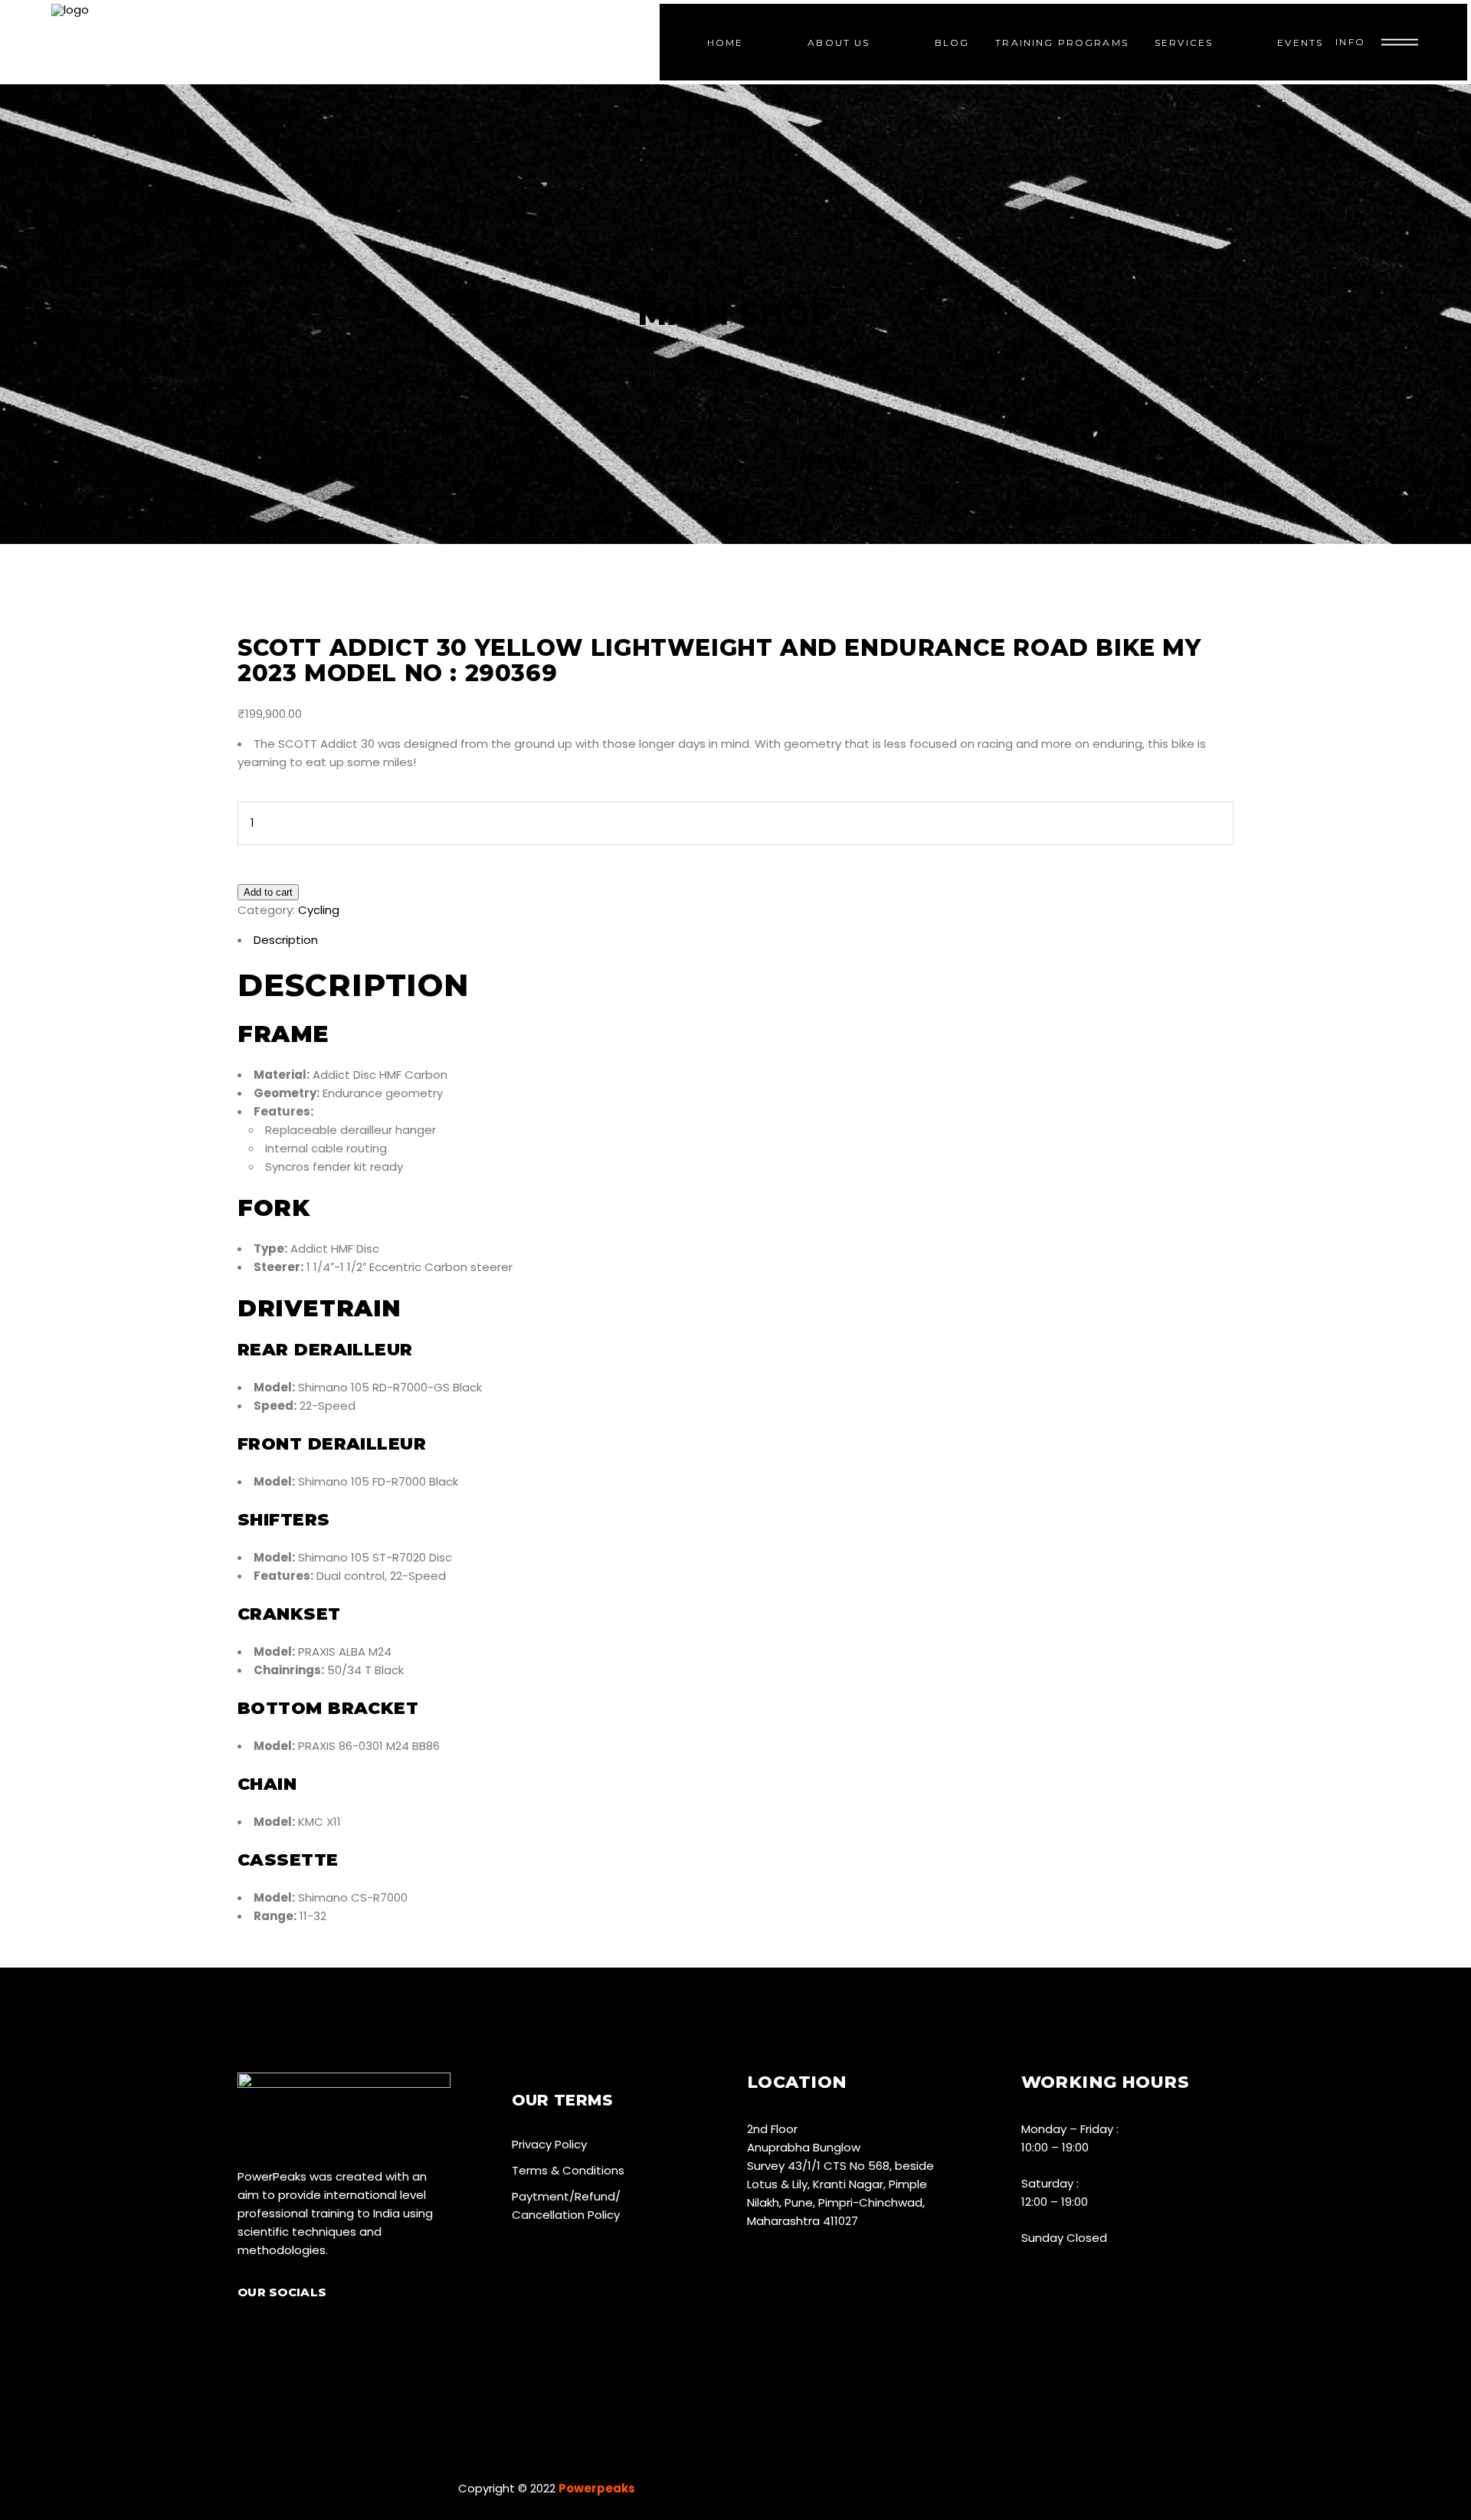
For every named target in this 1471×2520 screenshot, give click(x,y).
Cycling (319, 910)
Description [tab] (286, 940)
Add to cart (268, 892)
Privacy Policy (549, 2144)
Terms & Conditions (568, 2170)
